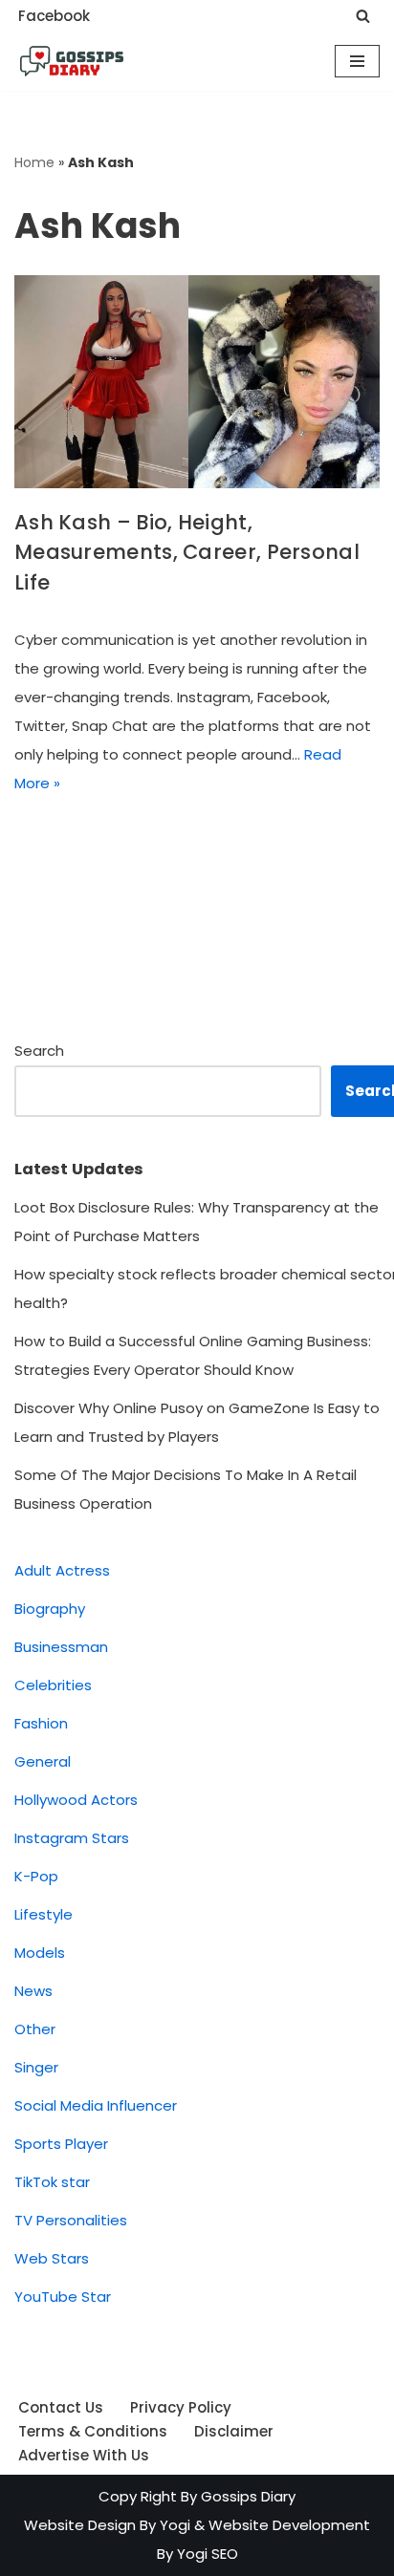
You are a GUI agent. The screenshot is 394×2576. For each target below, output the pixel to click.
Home (34, 162)
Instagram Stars (72, 1838)
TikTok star (52, 2182)
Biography (50, 1609)
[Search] (363, 16)
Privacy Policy (181, 2407)
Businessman (61, 1647)
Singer (36, 2067)
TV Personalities (71, 2220)
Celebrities (53, 1685)
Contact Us (61, 2407)
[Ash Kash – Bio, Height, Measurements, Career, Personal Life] (197, 382)
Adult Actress (62, 1570)
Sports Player (61, 2144)
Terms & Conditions (93, 2431)
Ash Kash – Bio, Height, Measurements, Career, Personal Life (187, 552)
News (33, 1991)
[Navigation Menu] (357, 61)
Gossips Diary (248, 2496)
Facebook (54, 16)
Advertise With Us (84, 2455)
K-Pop (36, 1876)
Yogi (173, 2525)
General (43, 1761)
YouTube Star (63, 2297)
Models (40, 1953)
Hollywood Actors (76, 1800)
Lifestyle (44, 1914)
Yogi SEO (208, 2554)
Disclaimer (234, 2431)
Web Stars (52, 2258)
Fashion (41, 1723)
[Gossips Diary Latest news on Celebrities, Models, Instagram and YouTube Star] (72, 61)
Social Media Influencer (96, 2105)
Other (35, 2029)
